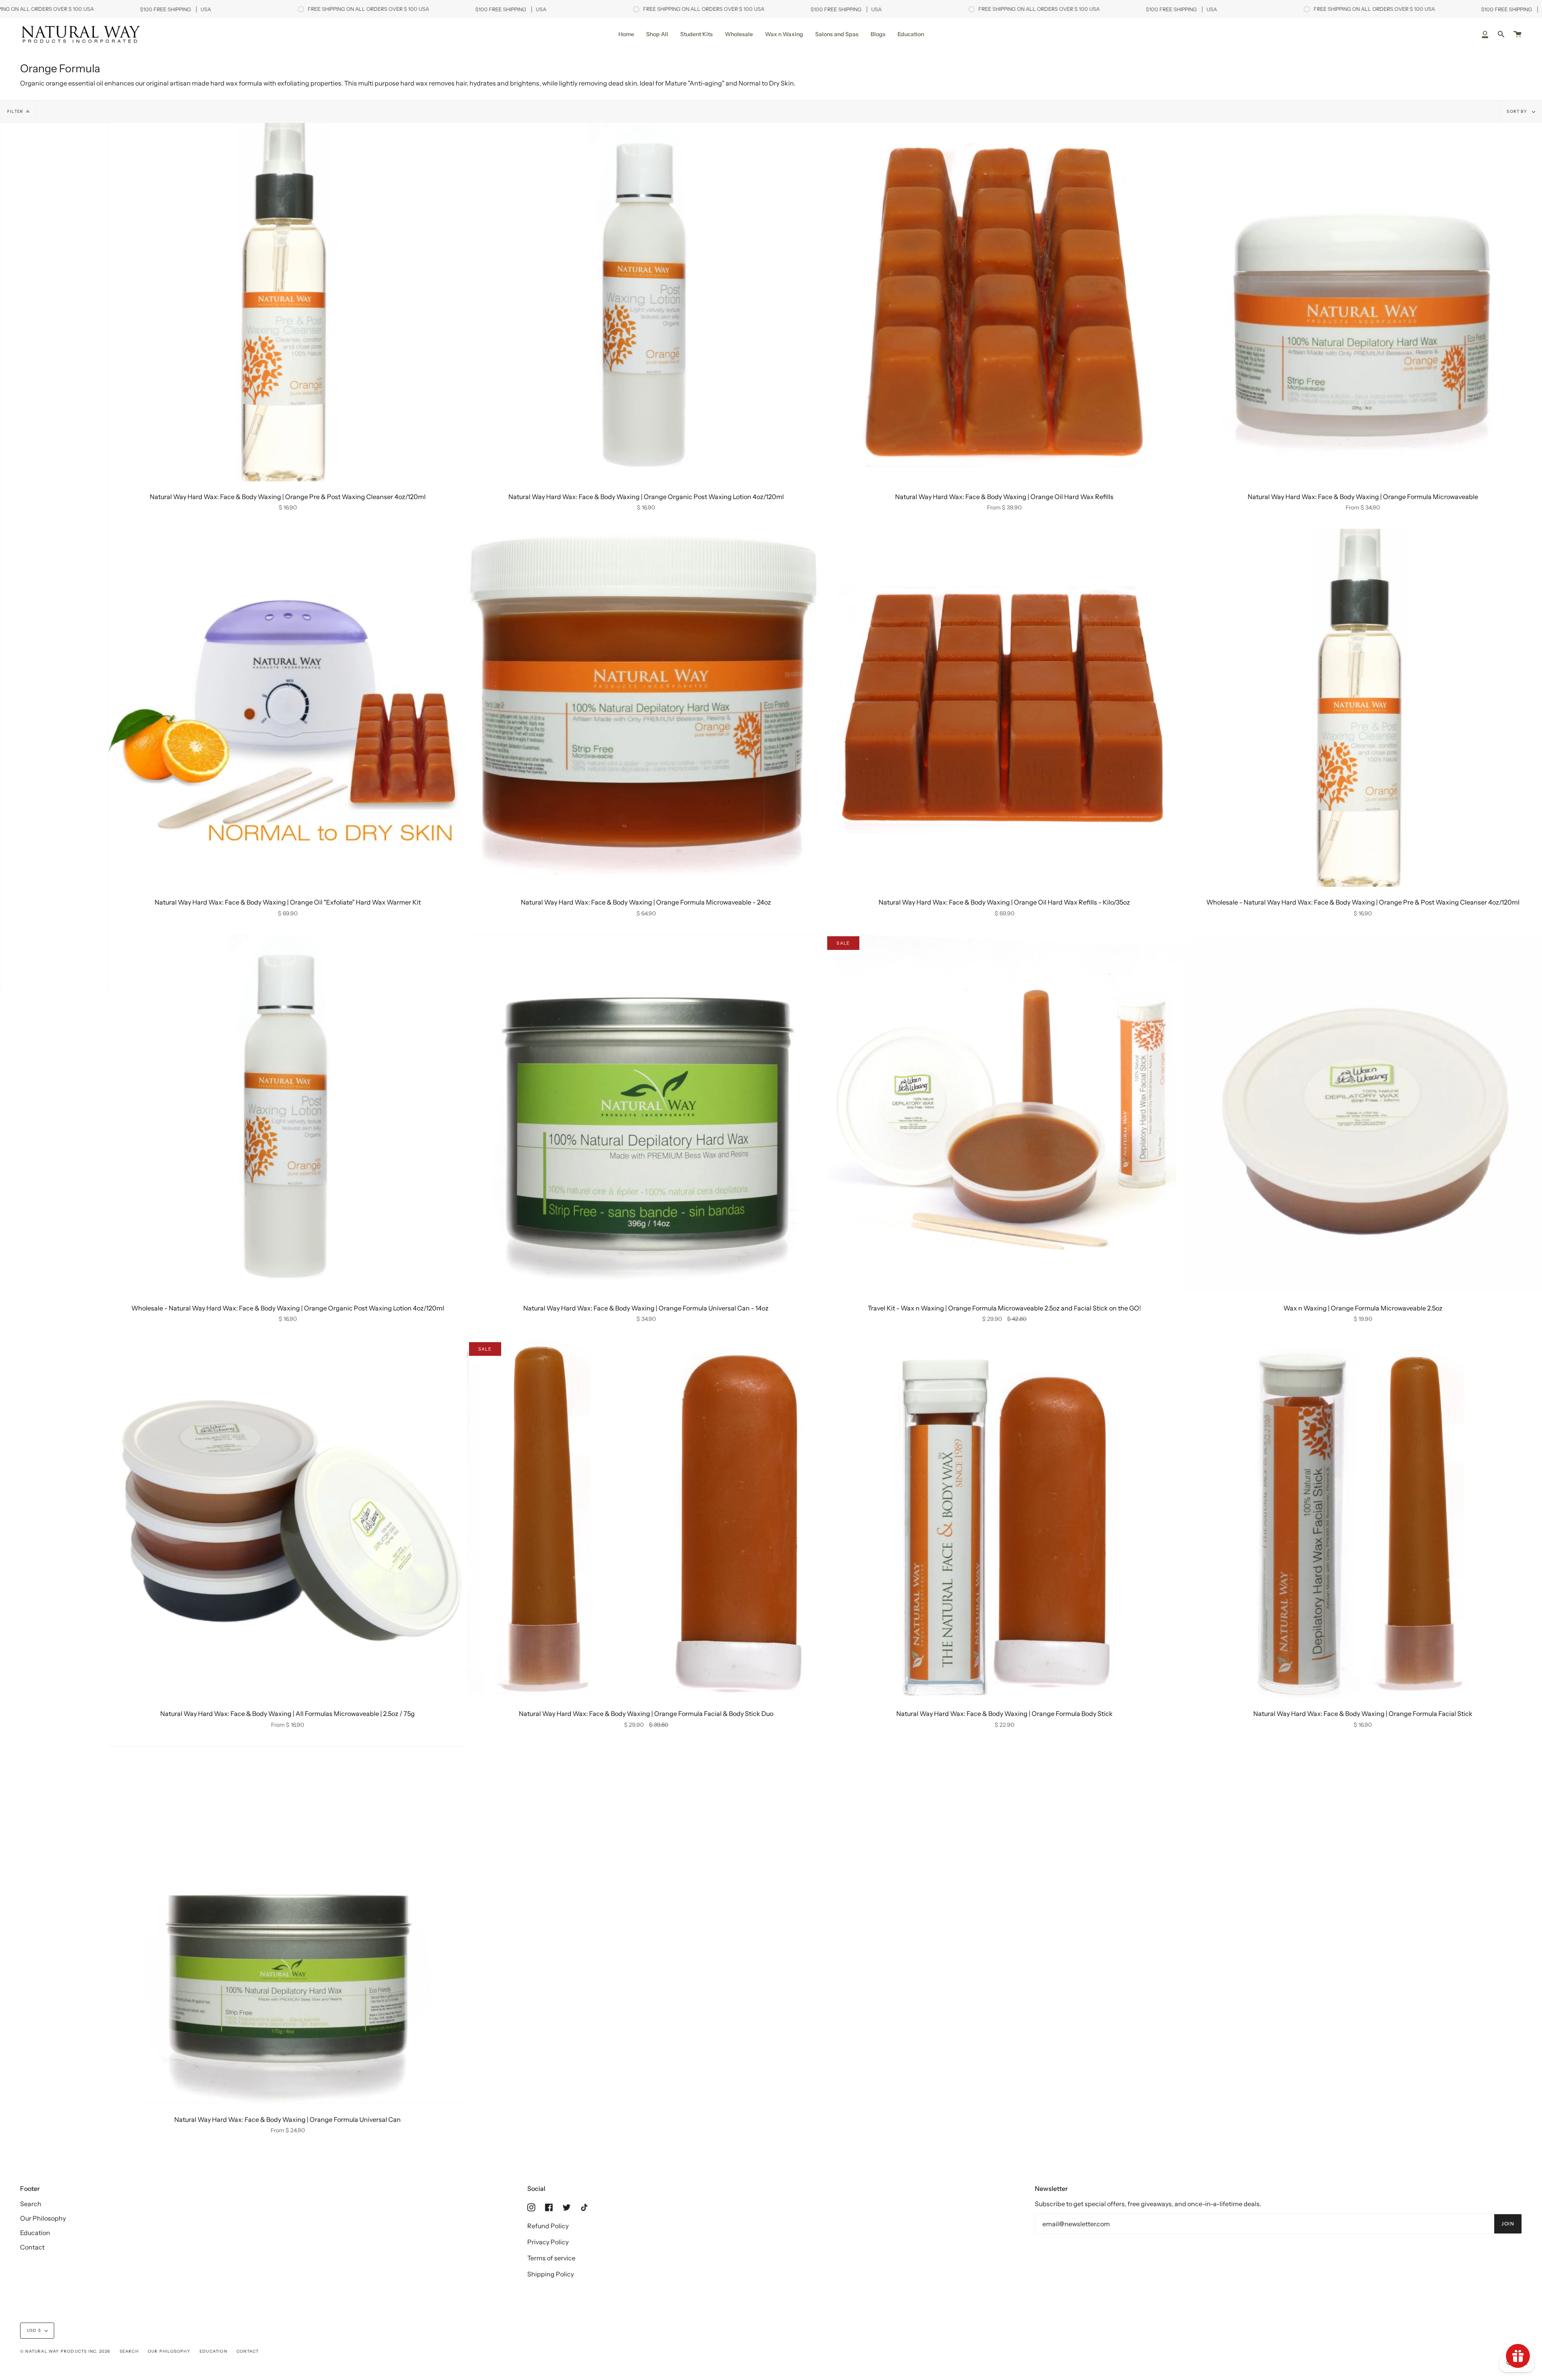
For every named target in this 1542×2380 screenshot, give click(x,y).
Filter (15, 111)
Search (31, 2204)
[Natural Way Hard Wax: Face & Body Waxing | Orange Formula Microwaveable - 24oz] (646, 708)
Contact (32, 2247)
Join (1508, 2224)
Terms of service (551, 2258)
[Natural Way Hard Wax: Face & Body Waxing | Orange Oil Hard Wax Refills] (1005, 302)
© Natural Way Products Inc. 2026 (65, 2351)
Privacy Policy (548, 2242)
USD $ (34, 2330)
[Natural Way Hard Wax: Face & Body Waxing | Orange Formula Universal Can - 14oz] (646, 1114)
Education (35, 2233)
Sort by (1518, 111)
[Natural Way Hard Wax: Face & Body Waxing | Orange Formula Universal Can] (288, 1925)
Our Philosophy (43, 2218)
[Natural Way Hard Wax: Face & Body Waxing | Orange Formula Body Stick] (1005, 1519)
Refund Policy (548, 2226)
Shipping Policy (551, 2274)
